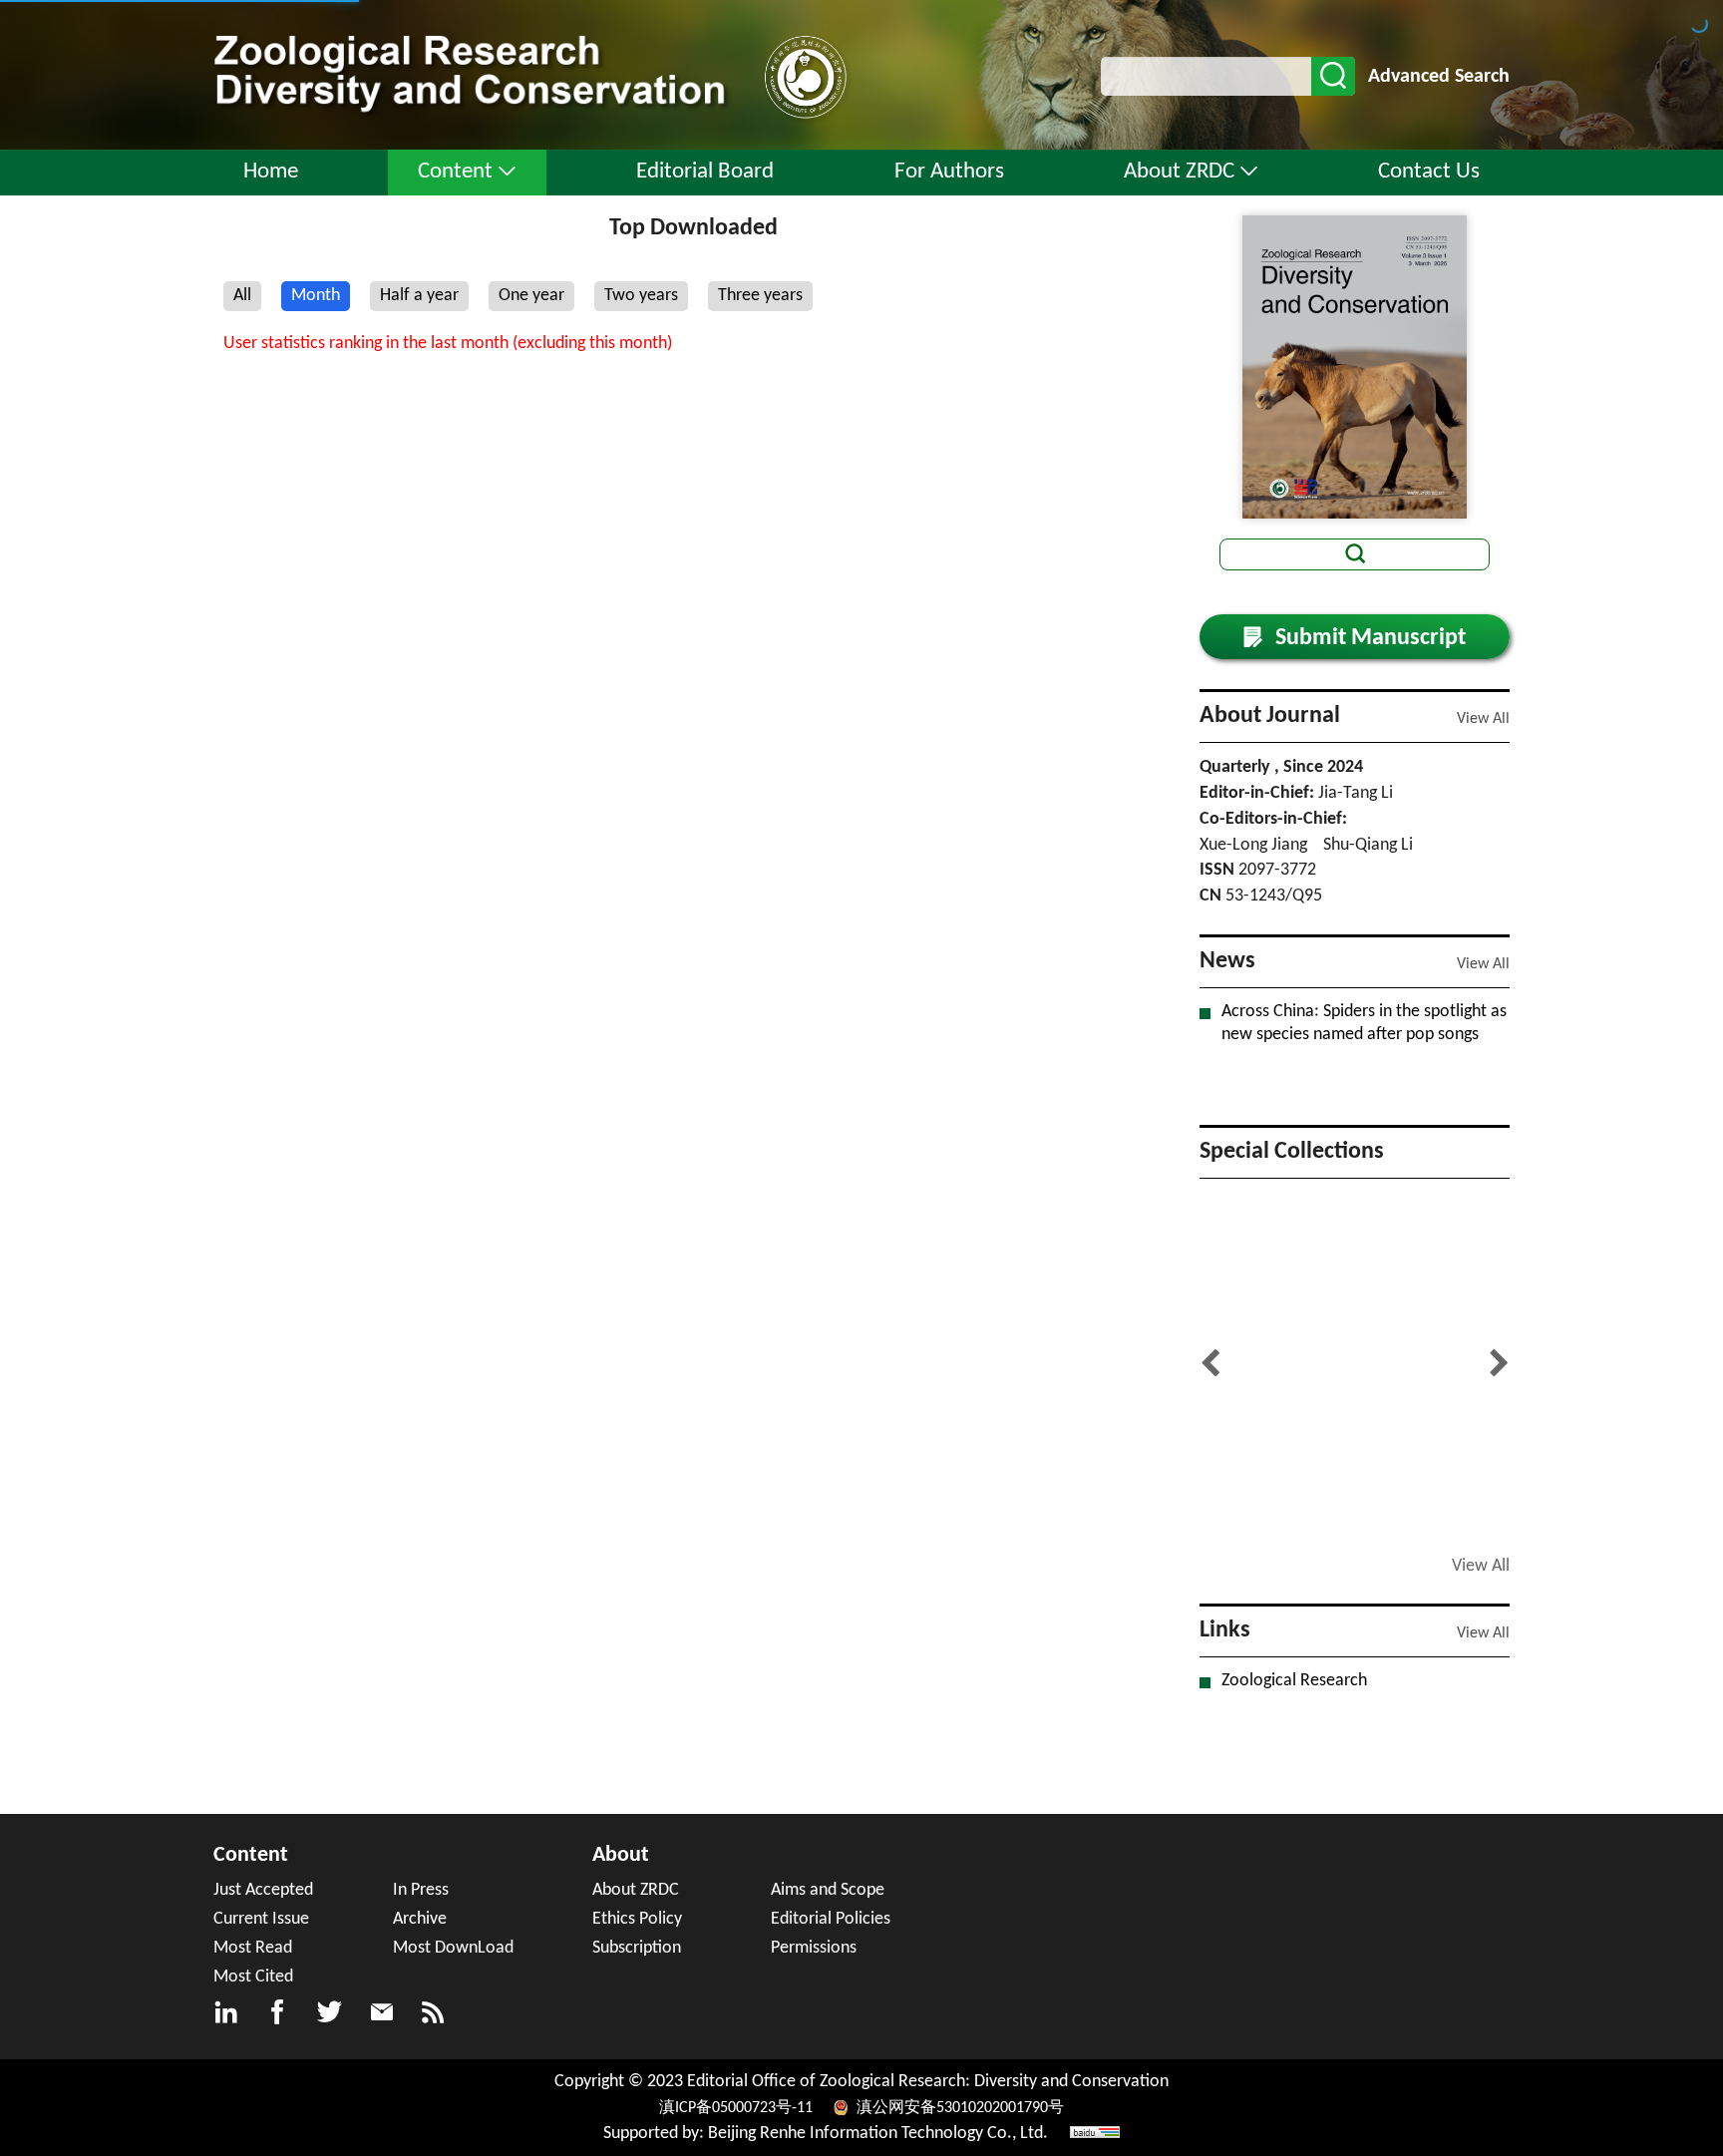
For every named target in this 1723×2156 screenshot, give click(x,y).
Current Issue (261, 1919)
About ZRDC (1179, 172)
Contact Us (1429, 172)
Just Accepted (263, 1890)
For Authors (949, 172)
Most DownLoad (453, 1948)
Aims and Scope (828, 1890)
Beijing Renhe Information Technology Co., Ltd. (878, 2134)
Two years (641, 296)
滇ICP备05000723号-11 (738, 2108)
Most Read (253, 1948)
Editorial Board (705, 172)
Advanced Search (1439, 77)
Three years (760, 296)
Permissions (814, 1948)
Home (271, 172)
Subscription (637, 1948)
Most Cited (253, 1977)
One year (531, 296)
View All (1483, 719)
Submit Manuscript (1355, 638)
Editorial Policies (831, 1919)
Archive (420, 1919)
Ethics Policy (637, 1919)
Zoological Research (1294, 1681)
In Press (421, 1890)
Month (316, 296)
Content (455, 172)
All (242, 296)
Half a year (419, 296)
